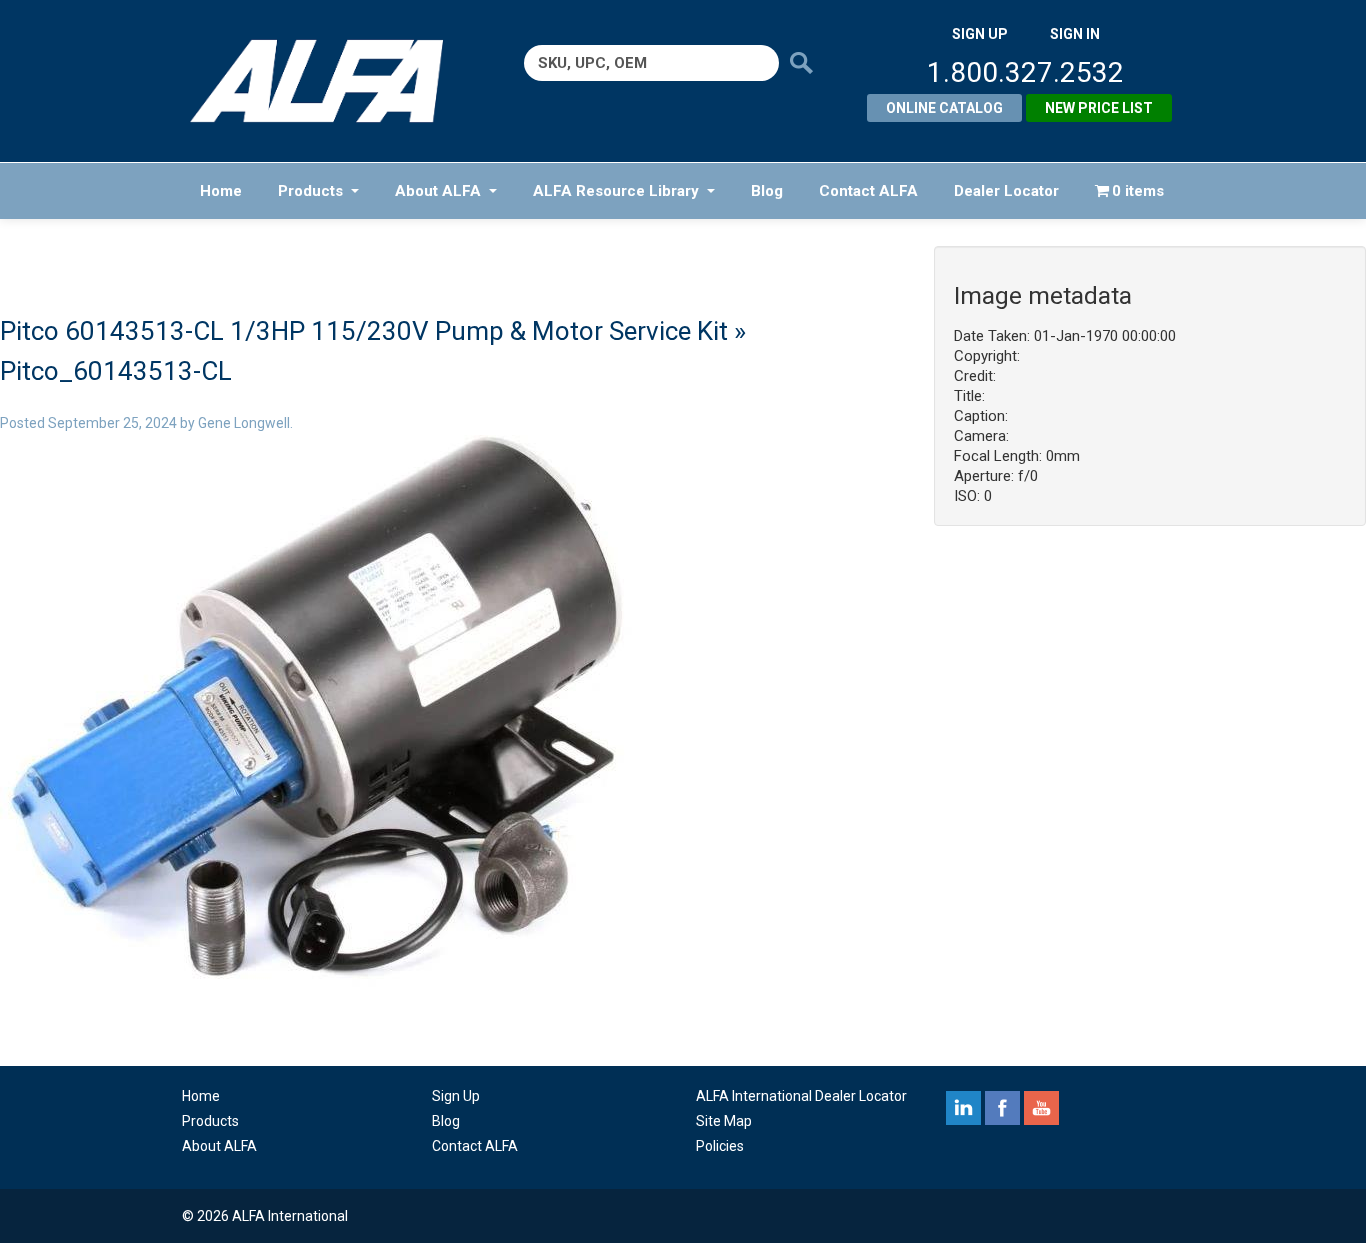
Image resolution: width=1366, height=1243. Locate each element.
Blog (767, 191)
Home (221, 191)
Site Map (724, 1121)
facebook (1002, 1108)
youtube (1041, 1108)
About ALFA (438, 191)
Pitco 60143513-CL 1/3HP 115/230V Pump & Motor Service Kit (364, 331)
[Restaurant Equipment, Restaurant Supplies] (330, 81)
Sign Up (456, 1096)
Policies (720, 1146)
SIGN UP (980, 34)
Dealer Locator (1006, 191)
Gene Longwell (244, 423)
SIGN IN (1075, 34)
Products (310, 191)
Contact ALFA (868, 191)
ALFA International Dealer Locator (801, 1096)
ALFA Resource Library (616, 191)
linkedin (963, 1108)
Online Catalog (944, 108)
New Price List (1099, 108)
